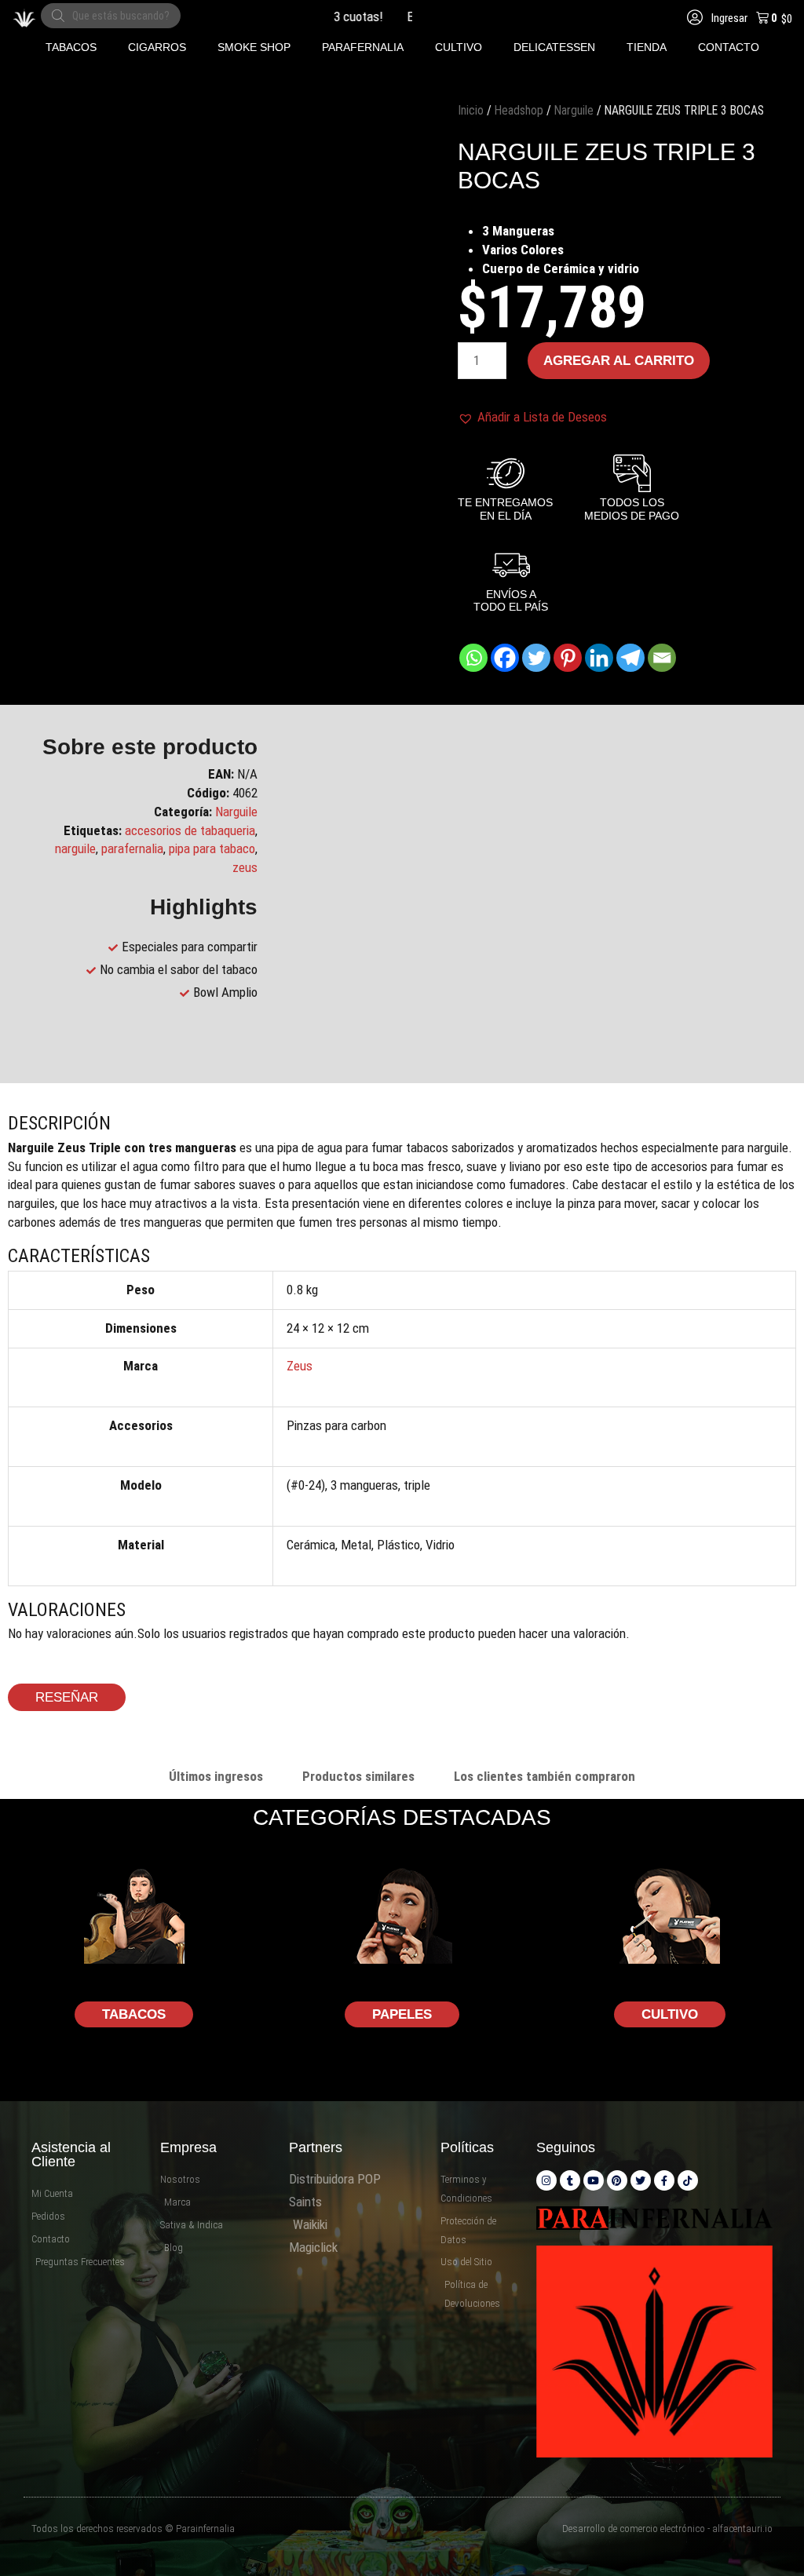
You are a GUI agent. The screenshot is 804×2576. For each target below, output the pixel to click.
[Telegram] (630, 658)
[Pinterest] (568, 658)
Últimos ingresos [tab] (216, 1776)
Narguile (574, 110)
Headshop (519, 110)
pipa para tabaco (212, 848)
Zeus (300, 1366)
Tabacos (134, 2014)
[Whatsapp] (473, 658)
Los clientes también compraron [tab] (545, 1776)
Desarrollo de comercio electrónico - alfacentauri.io (667, 2529)
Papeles (402, 2014)
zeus (245, 867)
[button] (71, 47)
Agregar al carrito (619, 361)
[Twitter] (536, 658)
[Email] (662, 658)
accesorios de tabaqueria (190, 830)
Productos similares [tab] (358, 1776)
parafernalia (132, 848)
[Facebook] (505, 658)
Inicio (471, 110)
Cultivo (670, 2014)
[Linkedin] (599, 658)
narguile (75, 848)
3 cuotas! (332, 16)
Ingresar (728, 18)
